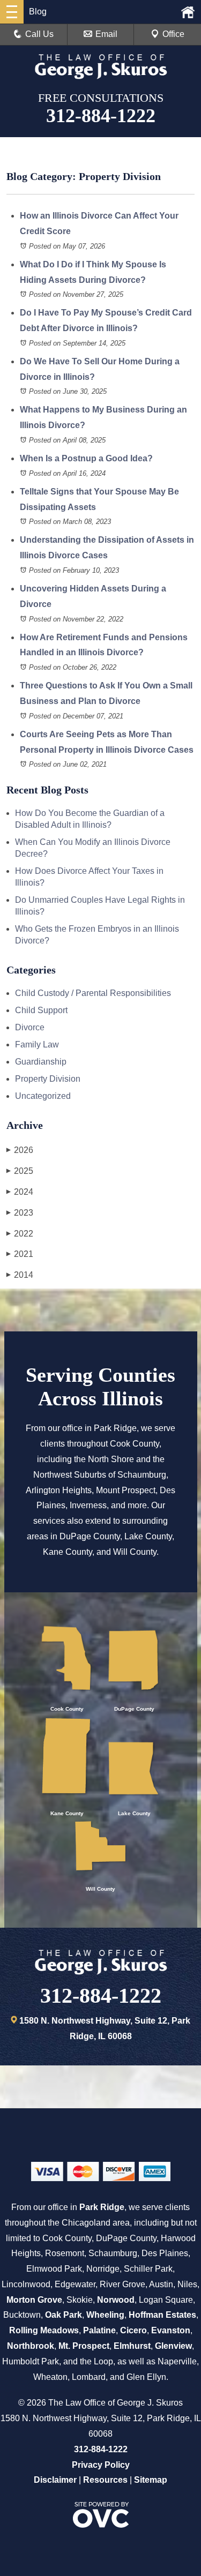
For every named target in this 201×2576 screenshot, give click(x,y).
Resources (105, 2480)
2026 (20, 1150)
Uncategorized (43, 1096)
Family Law (37, 1044)
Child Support (41, 1010)
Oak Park (64, 2315)
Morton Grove (34, 2300)
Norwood (116, 2300)
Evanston (171, 2330)
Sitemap (151, 2480)
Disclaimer (55, 2480)
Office (173, 34)
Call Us (39, 34)
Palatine (99, 2330)
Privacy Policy (101, 2465)
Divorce (30, 1027)
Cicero (133, 2330)
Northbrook (31, 2346)
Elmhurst (132, 2346)
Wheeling (105, 2315)
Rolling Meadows (44, 2330)
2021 (20, 1254)
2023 (20, 1213)
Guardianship (41, 1062)
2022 (20, 1234)
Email (106, 34)
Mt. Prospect (84, 2346)
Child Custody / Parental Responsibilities (93, 993)
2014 (20, 1275)
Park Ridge (102, 2207)
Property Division (48, 1079)
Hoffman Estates (162, 2315)
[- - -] (12, 12)
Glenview (173, 2346)
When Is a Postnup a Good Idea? (86, 458)
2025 (20, 1171)
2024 (20, 1192)
